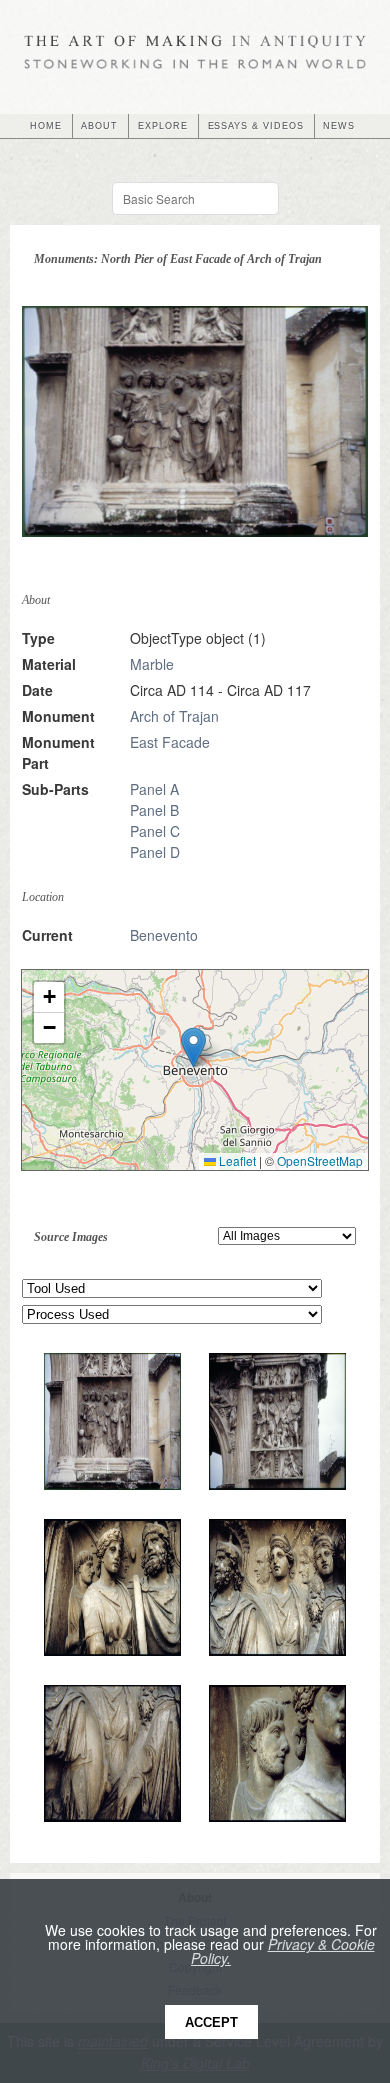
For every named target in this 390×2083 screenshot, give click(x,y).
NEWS (339, 126)
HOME (46, 126)
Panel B (154, 810)
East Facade (170, 742)
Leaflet (236, 1160)
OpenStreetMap (320, 1160)
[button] (193, 1047)
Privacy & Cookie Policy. (283, 1951)
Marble (152, 664)
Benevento (164, 935)
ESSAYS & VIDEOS (256, 126)
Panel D (155, 852)
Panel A (154, 789)
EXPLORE (163, 126)
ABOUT (99, 126)
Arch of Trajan (174, 716)
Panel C (155, 831)
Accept (211, 2022)
